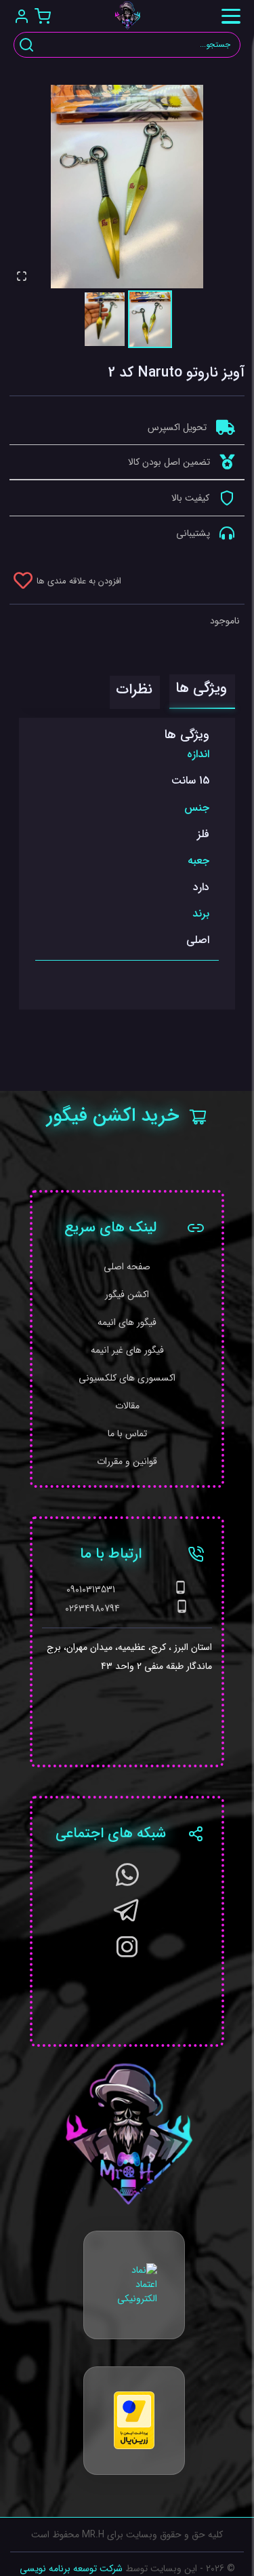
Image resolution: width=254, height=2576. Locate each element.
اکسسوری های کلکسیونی (127, 1378)
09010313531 (91, 1590)
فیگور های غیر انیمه (127, 1350)
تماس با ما (127, 1434)
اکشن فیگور (127, 1295)
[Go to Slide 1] (150, 319)
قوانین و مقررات (127, 1462)
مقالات (127, 1406)
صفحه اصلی (127, 1267)
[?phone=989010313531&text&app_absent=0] (127, 1881)
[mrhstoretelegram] (127, 1917)
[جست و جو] (26, 45)
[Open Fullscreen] (22, 276)
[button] (127, 187)
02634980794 (92, 1609)
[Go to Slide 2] (105, 319)
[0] (42, 16)
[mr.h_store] (127, 1953)
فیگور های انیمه (127, 1323)
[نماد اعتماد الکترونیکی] (134, 2285)
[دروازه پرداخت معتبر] (134, 2420)
